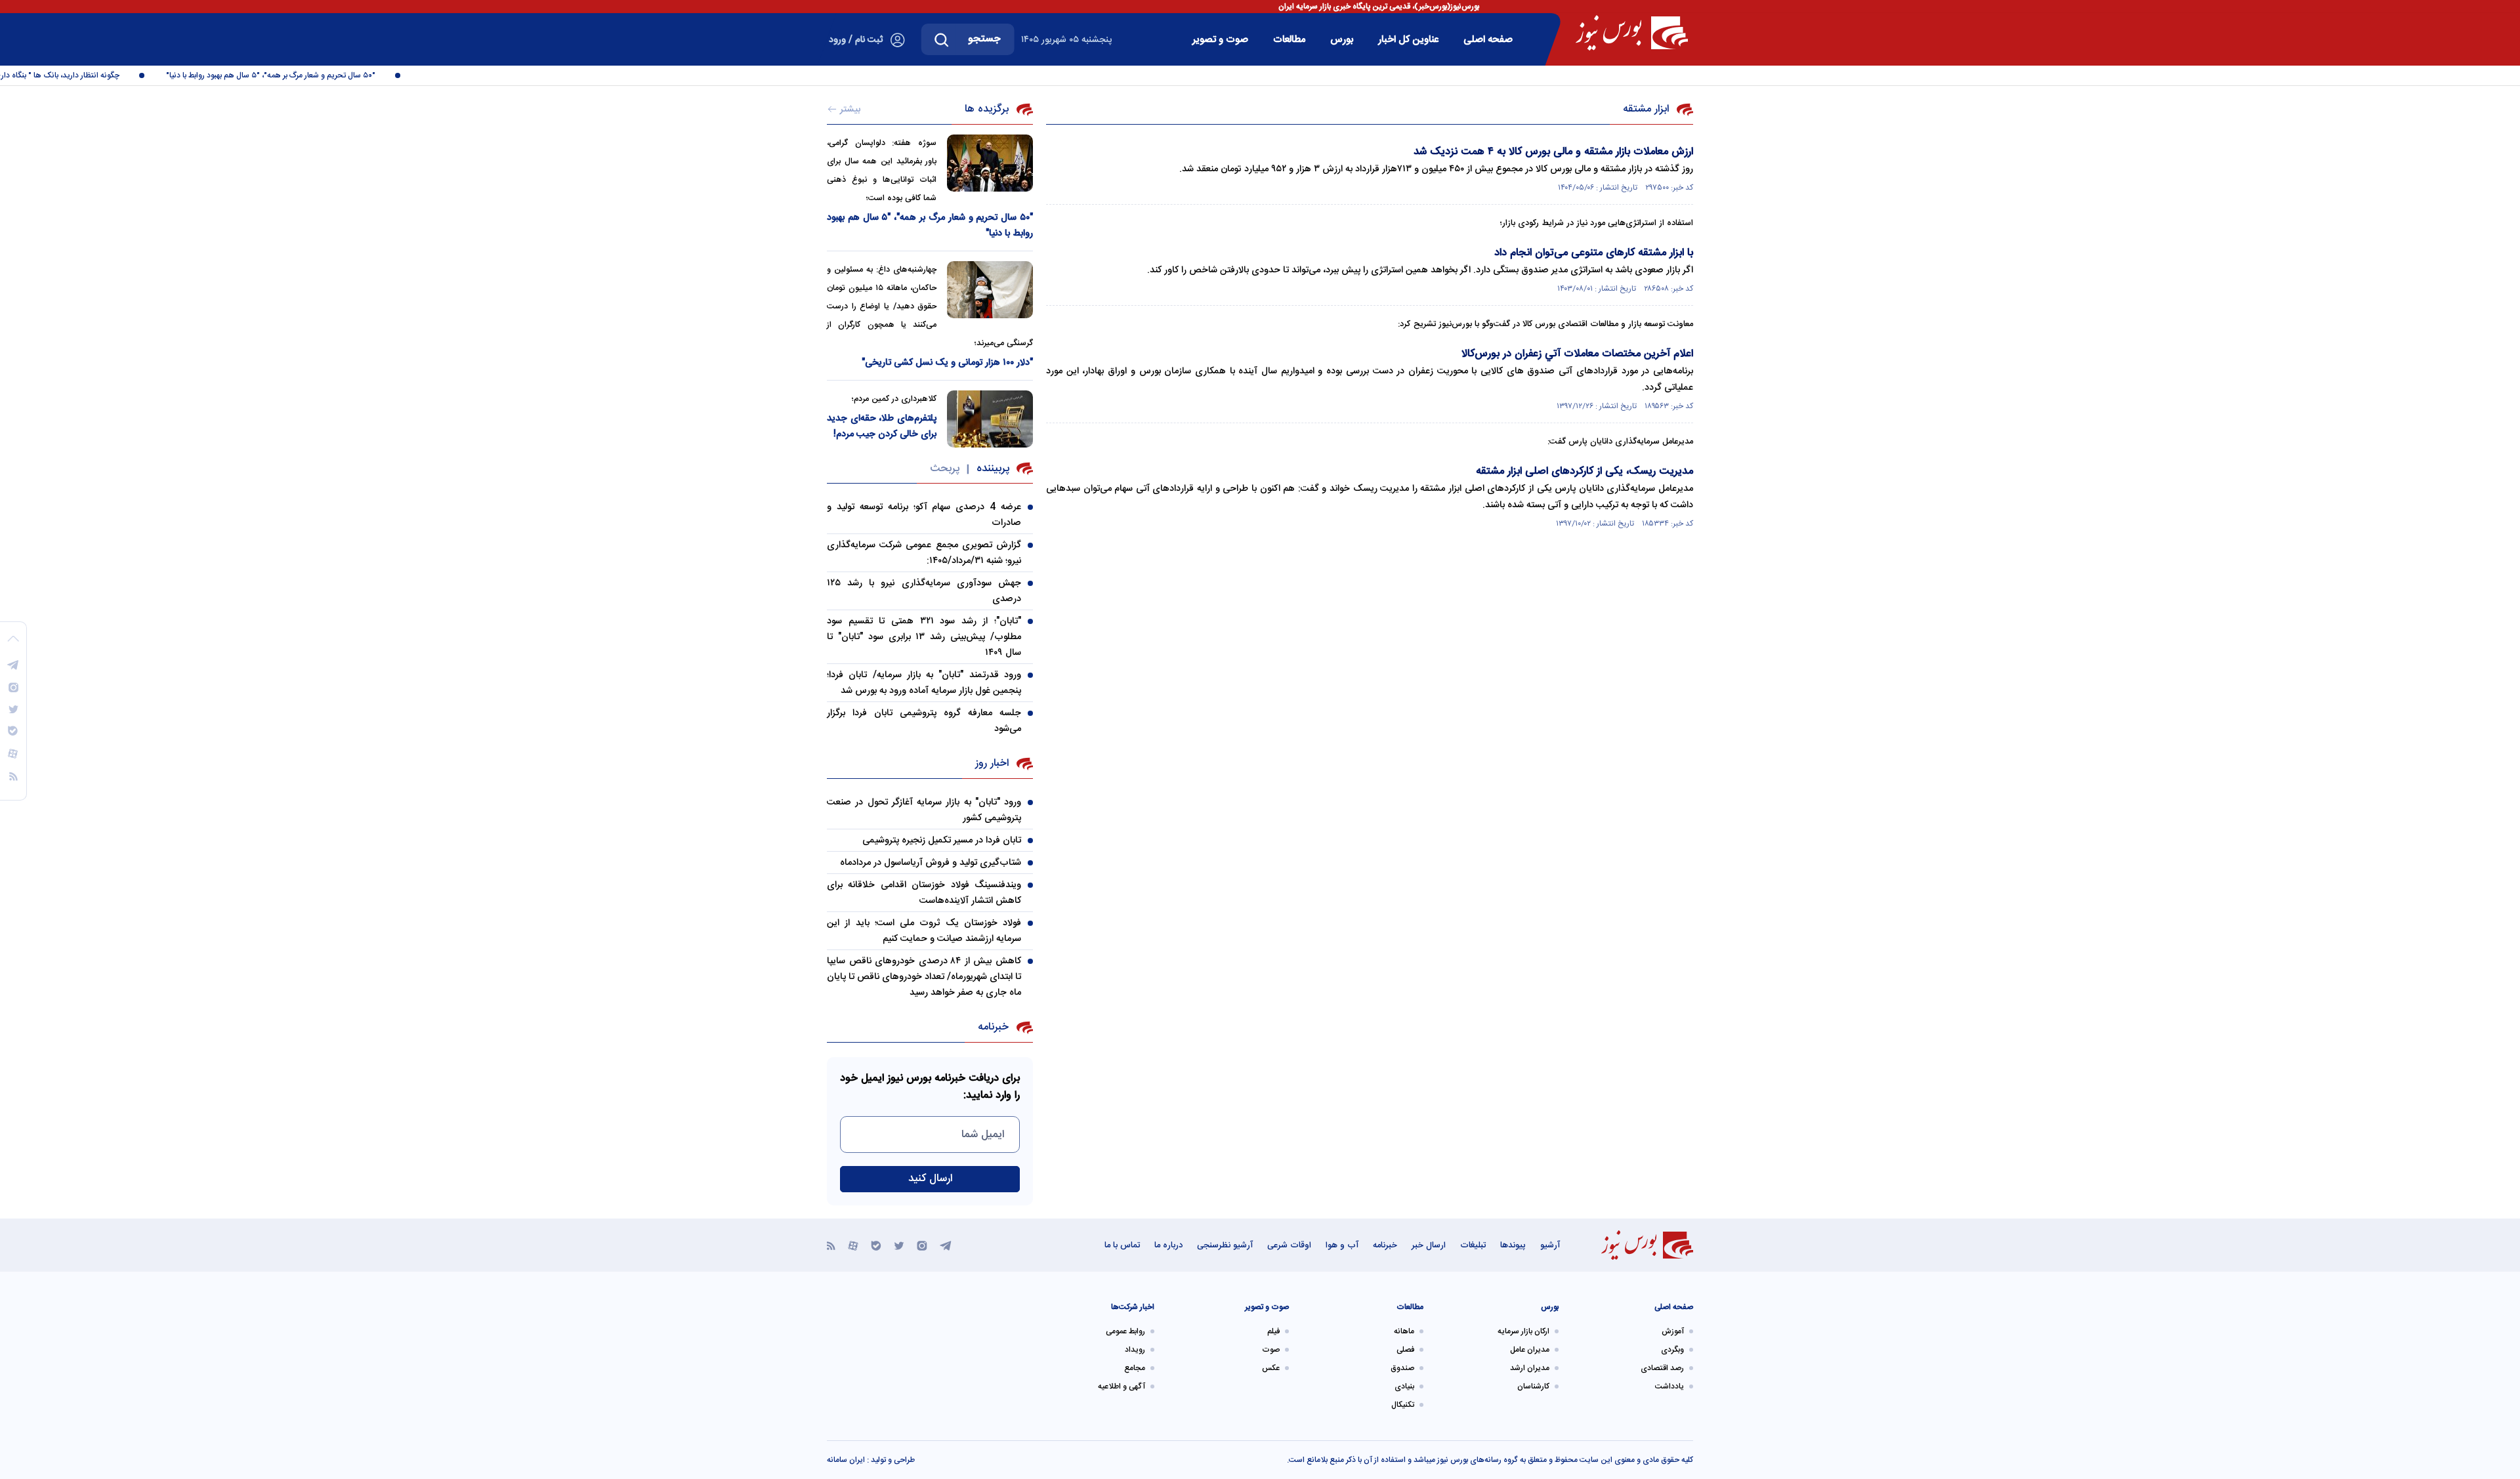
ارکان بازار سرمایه (1523, 1331)
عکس (1271, 1368)
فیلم (1273, 1331)
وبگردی (1672, 1350)
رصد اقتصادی (1662, 1368)
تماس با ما (1122, 1245)
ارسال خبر (1429, 1245)
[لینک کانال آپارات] (853, 1245)
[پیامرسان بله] (876, 1245)
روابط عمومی (1125, 1331)
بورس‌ (1342, 40)
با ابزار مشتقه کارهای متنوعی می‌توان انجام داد (1594, 253)
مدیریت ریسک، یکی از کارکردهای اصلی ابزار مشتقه (1585, 471)
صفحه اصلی (1488, 40)
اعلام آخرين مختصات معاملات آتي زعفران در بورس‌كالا (1577, 354)
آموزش (1673, 1331)
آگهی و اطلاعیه (1122, 1386)
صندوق (1402, 1368)
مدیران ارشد (1530, 1368)
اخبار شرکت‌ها (1133, 1307)
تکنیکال (1403, 1405)
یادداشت (1669, 1386)
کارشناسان (1533, 1386)
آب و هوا (1342, 1245)
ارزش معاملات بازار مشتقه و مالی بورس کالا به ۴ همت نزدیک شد (1553, 152)
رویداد (1135, 1350)
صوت (1271, 1350)
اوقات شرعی (1289, 1245)
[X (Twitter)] (899, 1245)
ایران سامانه (846, 1460)
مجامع (1135, 1368)
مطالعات (1289, 40)
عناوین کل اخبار (1408, 40)
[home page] (1632, 33)
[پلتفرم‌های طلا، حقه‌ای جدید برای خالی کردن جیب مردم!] (990, 419)
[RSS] (831, 1245)
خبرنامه (1385, 1245)
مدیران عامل (1530, 1350)
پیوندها (1513, 1245)
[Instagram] (922, 1245)
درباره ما (1168, 1245)
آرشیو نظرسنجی (1225, 1245)
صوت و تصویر (1220, 40)
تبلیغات (1473, 1245)
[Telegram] (946, 1245)
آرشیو (1550, 1245)
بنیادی (1404, 1386)
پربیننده (993, 469)
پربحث (945, 469)
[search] (942, 39)
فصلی (1405, 1350)
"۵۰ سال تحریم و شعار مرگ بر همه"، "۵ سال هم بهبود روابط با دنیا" (300, 75)
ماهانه (1404, 1331)
